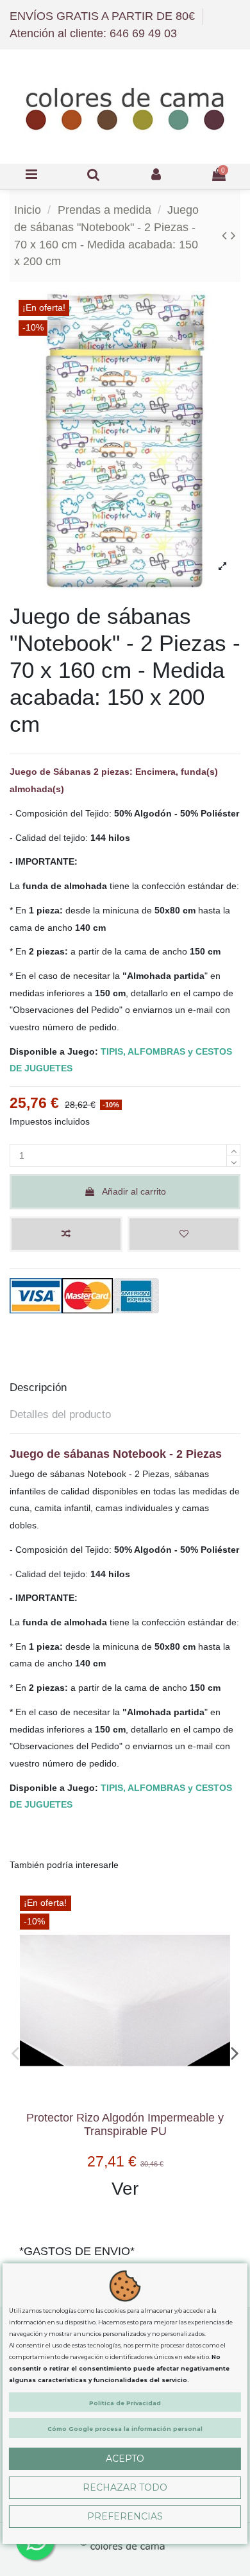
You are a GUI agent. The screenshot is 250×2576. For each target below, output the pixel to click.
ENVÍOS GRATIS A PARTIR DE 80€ (104, 16)
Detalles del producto (60, 1414)
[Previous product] (226, 235)
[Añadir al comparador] (66, 1234)
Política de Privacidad (125, 2403)
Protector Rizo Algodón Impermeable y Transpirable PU (125, 2124)
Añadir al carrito (134, 1191)
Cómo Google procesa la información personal (125, 2429)
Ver (125, 2189)
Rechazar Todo (125, 2487)
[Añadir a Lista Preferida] (184, 1234)
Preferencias (125, 2516)
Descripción (38, 1387)
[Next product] (233, 235)
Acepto (125, 2459)
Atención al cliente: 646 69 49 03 (93, 33)
